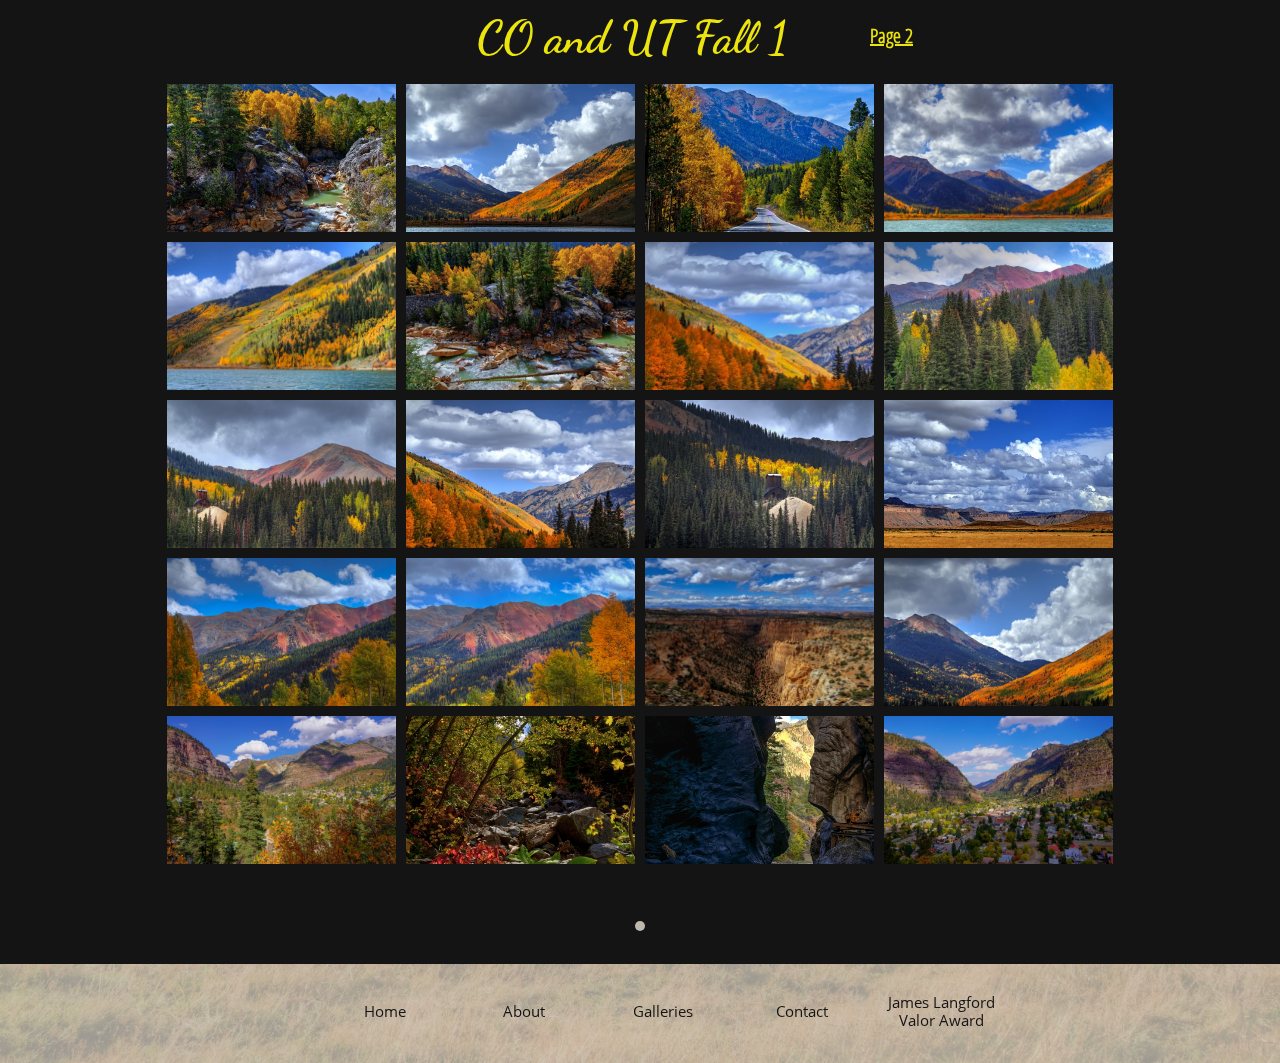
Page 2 (891, 35)
